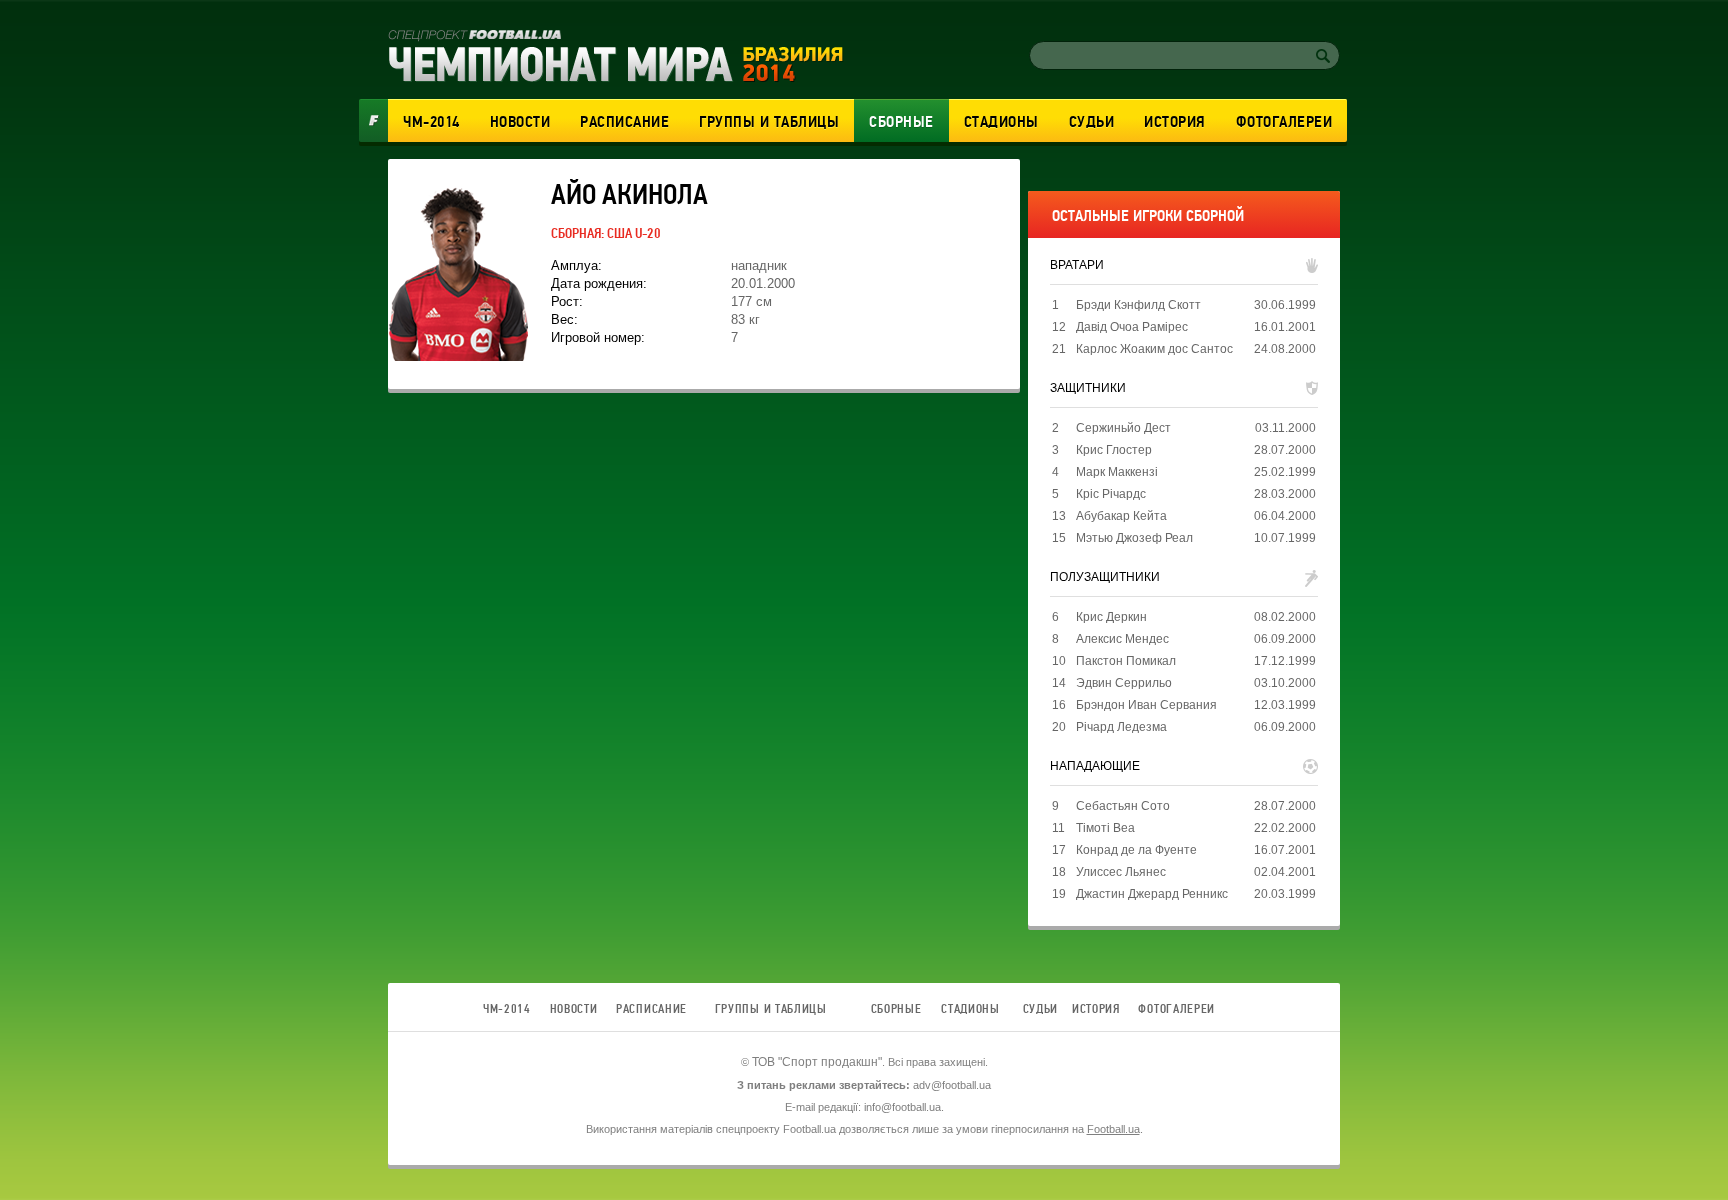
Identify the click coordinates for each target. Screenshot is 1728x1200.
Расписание (624, 122)
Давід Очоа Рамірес (1132, 327)
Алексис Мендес (1122, 639)
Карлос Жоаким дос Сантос (1154, 349)
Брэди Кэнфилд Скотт (1138, 305)
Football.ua (1113, 1129)
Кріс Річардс (1111, 494)
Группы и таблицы (769, 122)
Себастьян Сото (1123, 806)
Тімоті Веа (1105, 828)
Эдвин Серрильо (1124, 683)
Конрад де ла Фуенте (1136, 850)
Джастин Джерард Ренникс (1152, 894)
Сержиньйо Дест (1123, 428)
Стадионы (1001, 122)
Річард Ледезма (1121, 727)
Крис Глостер (1114, 450)
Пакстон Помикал (1126, 661)
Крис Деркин (1111, 617)
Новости (520, 122)
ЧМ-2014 (431, 122)
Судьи (1092, 122)
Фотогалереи (1284, 122)
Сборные (901, 122)
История (1175, 122)
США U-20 (634, 233)
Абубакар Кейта (1121, 516)
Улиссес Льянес (1121, 872)
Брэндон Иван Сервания (1146, 705)
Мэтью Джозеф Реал (1134, 538)
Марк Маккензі (1117, 472)
